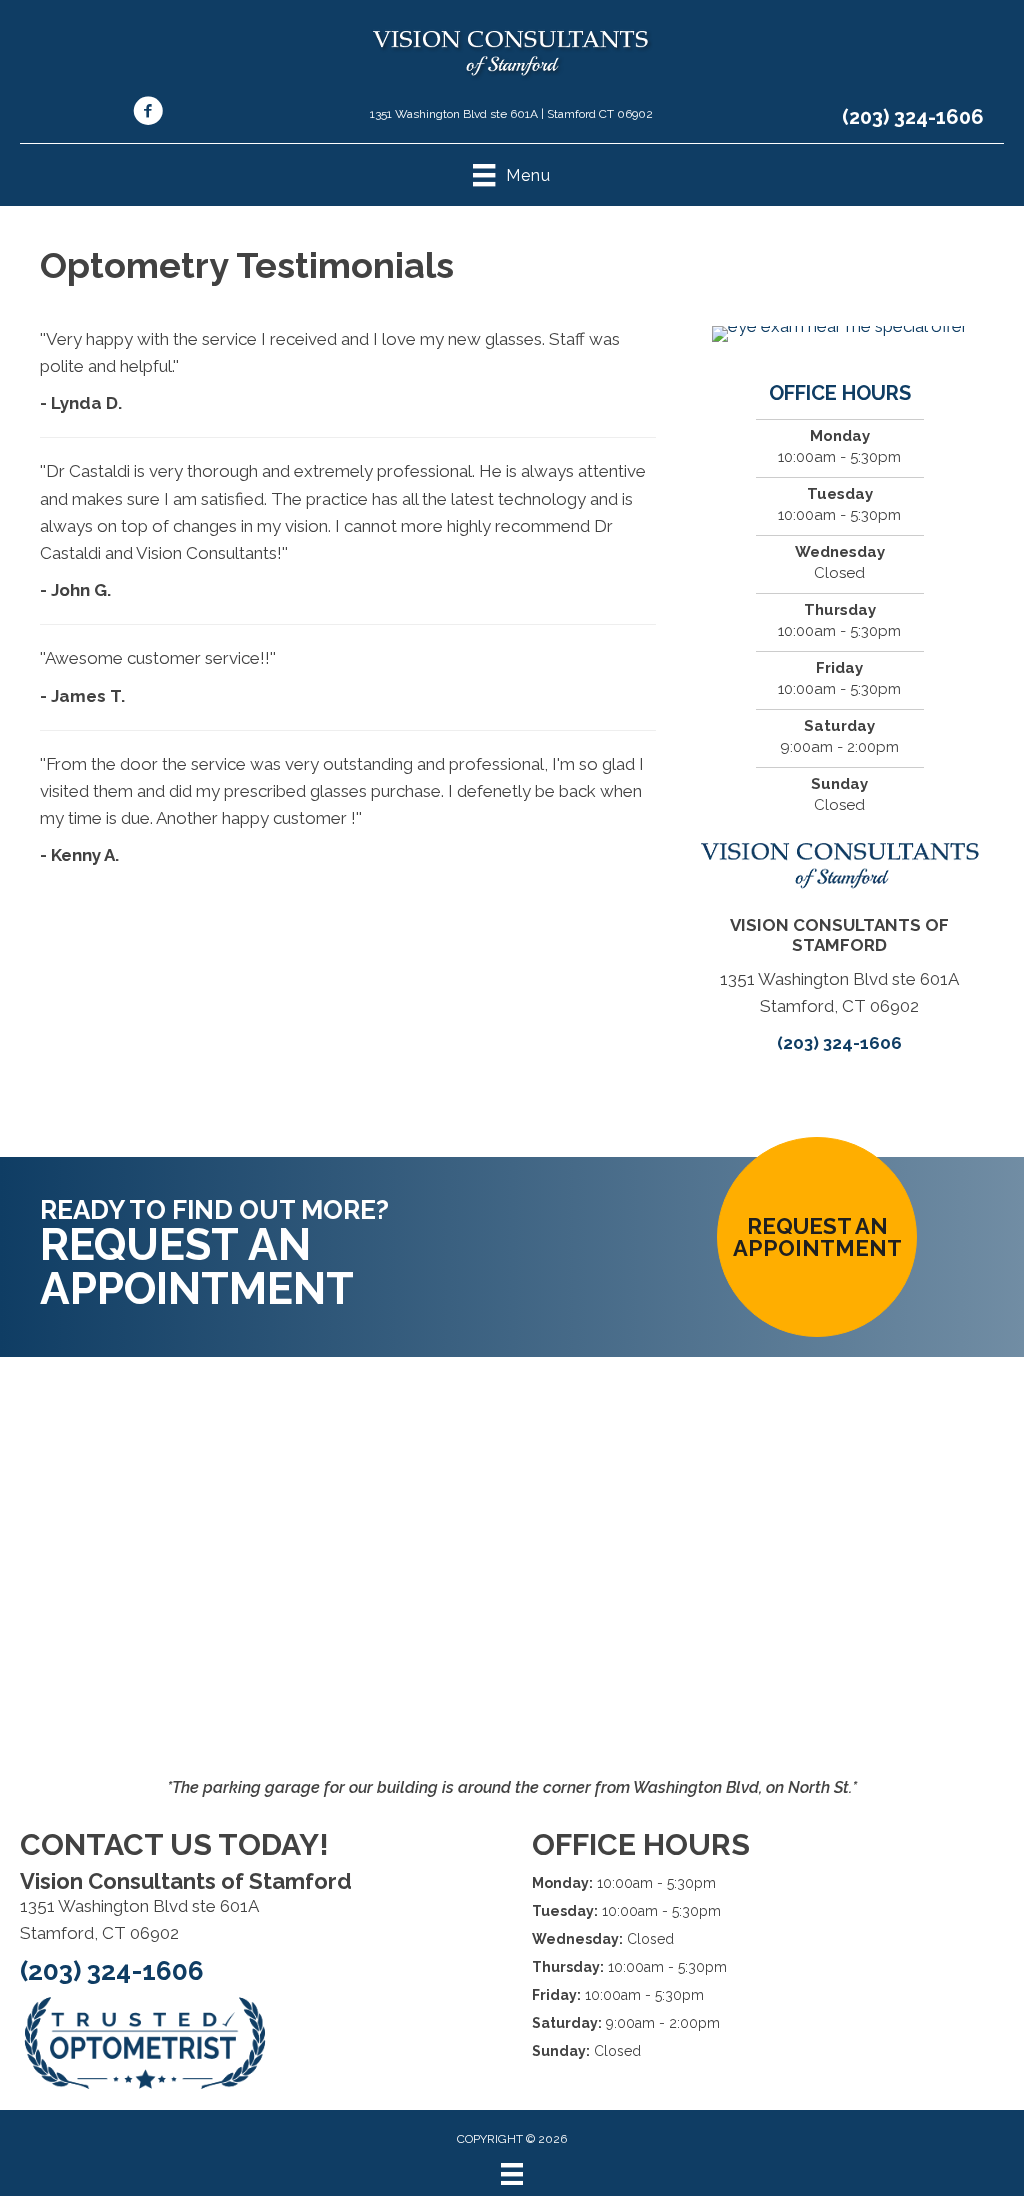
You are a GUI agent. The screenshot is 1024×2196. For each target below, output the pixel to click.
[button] (817, 1237)
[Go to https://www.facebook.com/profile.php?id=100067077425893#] (148, 114)
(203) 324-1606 (913, 117)
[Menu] (512, 2174)
